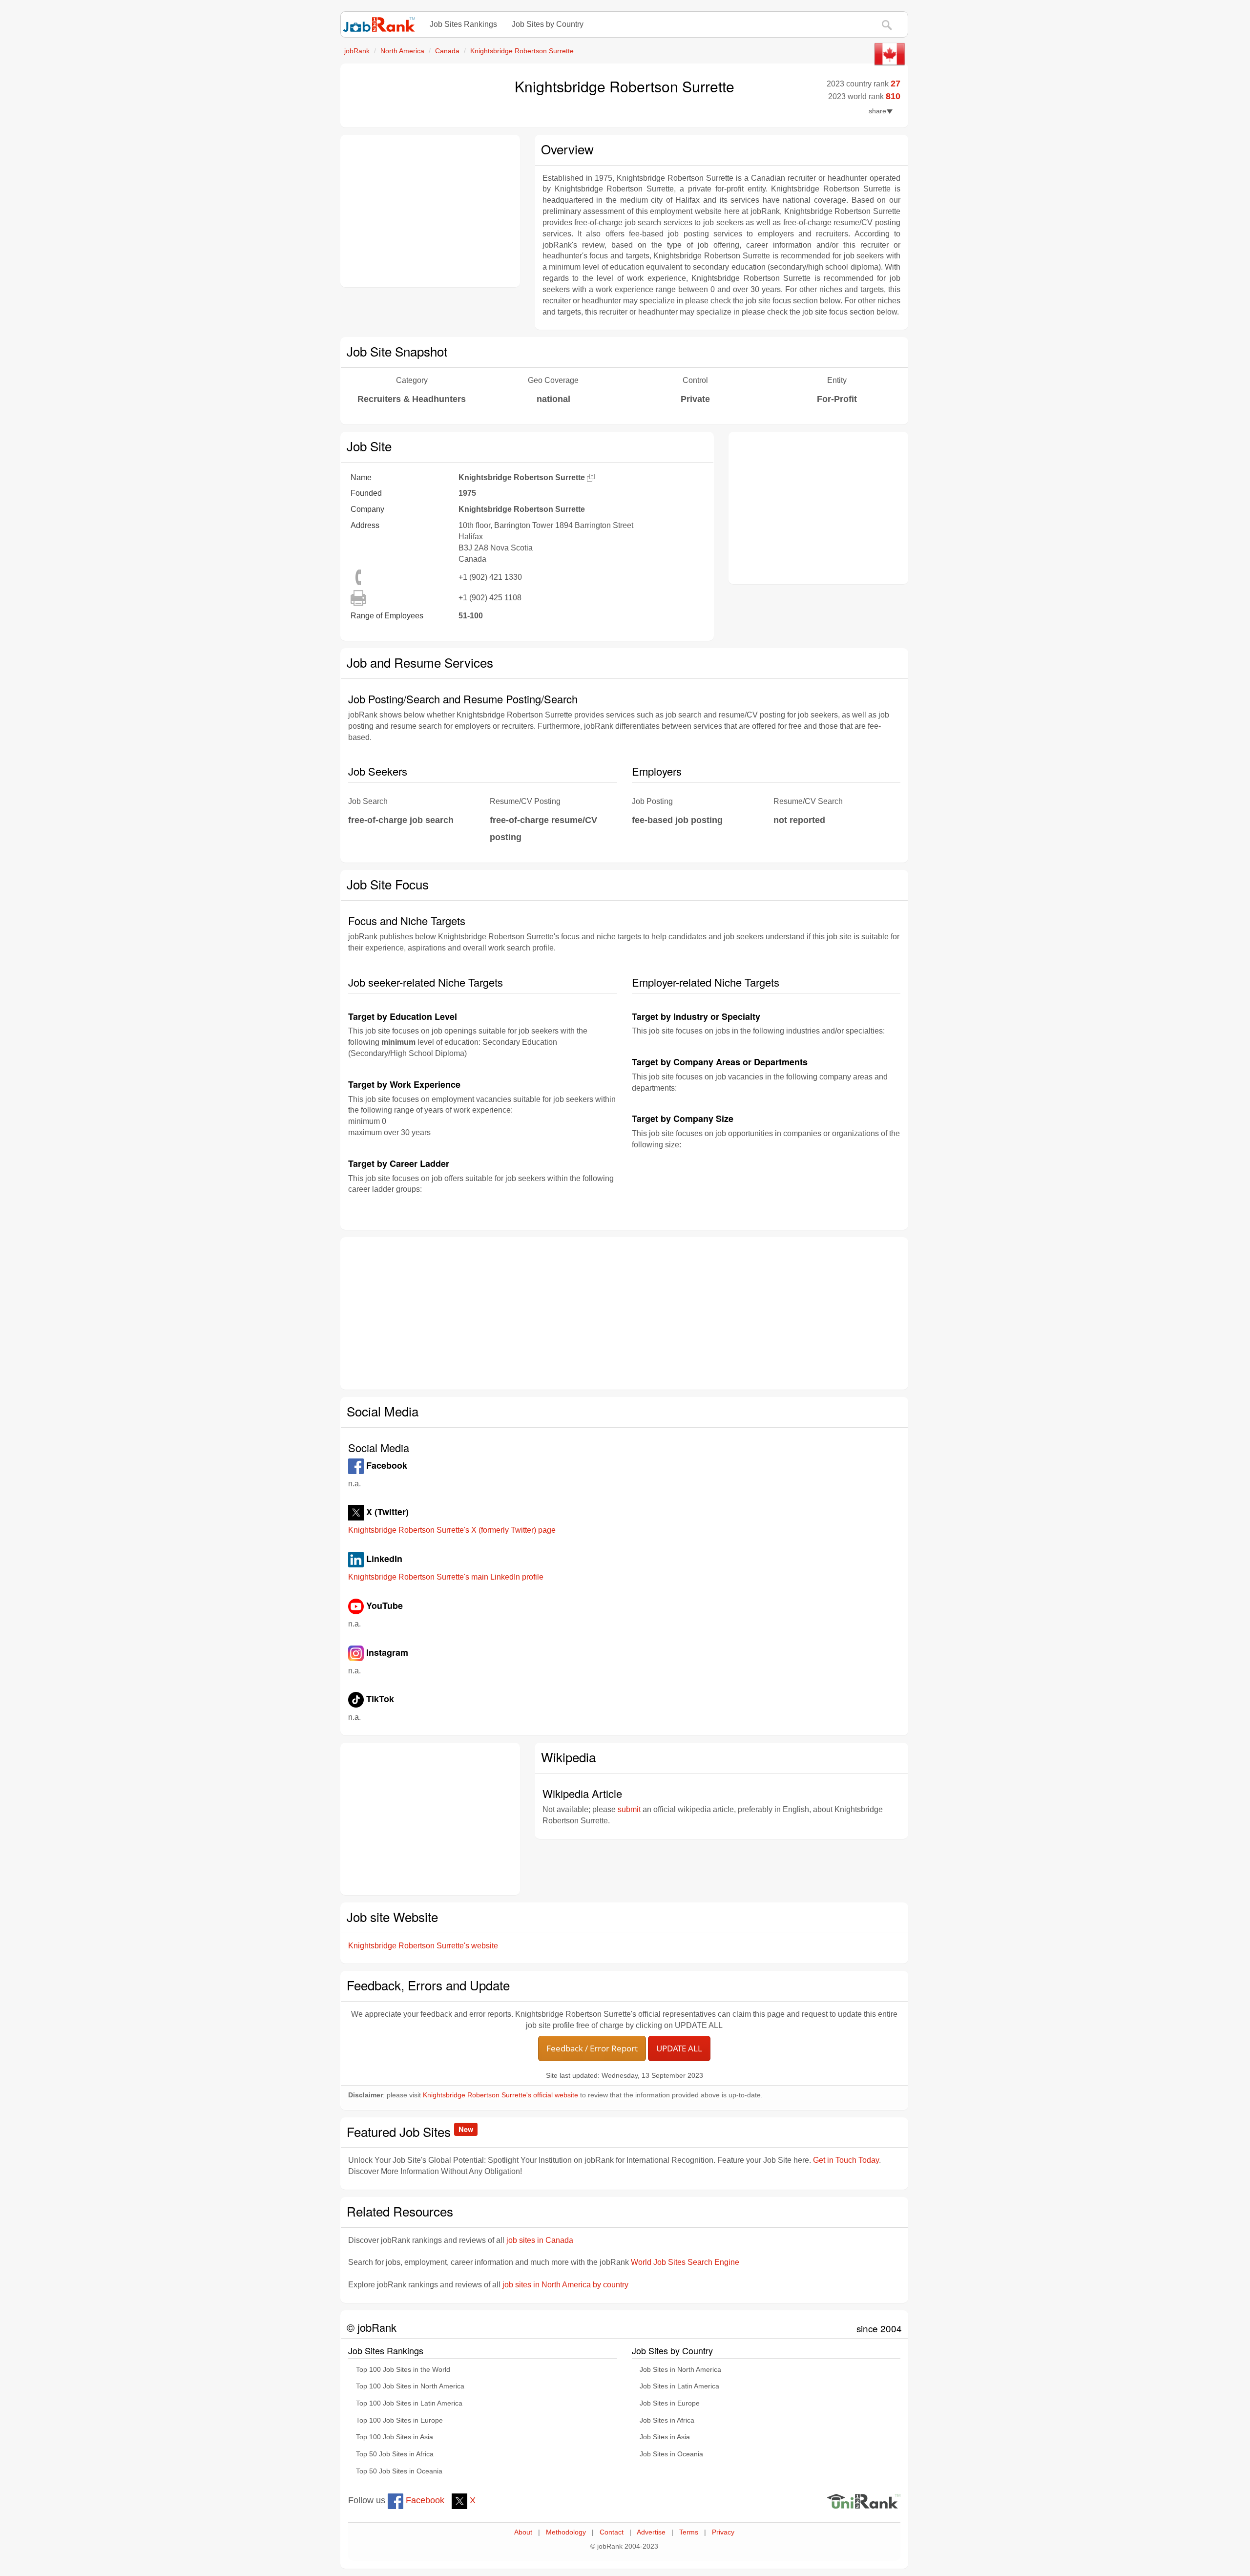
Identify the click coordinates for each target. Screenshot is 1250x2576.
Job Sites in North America (680, 2370)
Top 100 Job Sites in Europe (399, 2420)
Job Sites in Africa (667, 2420)
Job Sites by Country (548, 24)
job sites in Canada (540, 2240)
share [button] (877, 111)
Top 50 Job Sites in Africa (395, 2454)
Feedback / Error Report (592, 2048)
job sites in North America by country (565, 2285)
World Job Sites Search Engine (685, 2262)
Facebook (424, 2500)
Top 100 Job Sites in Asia (395, 2437)
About (523, 2532)
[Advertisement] (430, 211)
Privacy (723, 2532)
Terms (689, 2532)
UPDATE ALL (679, 2048)
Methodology (566, 2532)
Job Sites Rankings (463, 24)
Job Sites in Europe (670, 2403)
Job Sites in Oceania (671, 2454)
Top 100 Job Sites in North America (410, 2386)
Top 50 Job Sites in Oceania (399, 2471)
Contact (612, 2532)
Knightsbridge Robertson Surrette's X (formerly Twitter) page (452, 1530)
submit (629, 1809)
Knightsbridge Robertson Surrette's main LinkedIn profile (446, 1577)
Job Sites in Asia (665, 2437)
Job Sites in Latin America (679, 2386)
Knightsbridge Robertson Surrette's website (423, 1946)
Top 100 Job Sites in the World (403, 2370)
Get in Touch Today (846, 2160)
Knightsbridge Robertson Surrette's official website (500, 2095)
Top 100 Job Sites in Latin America (409, 2403)
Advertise (651, 2532)
